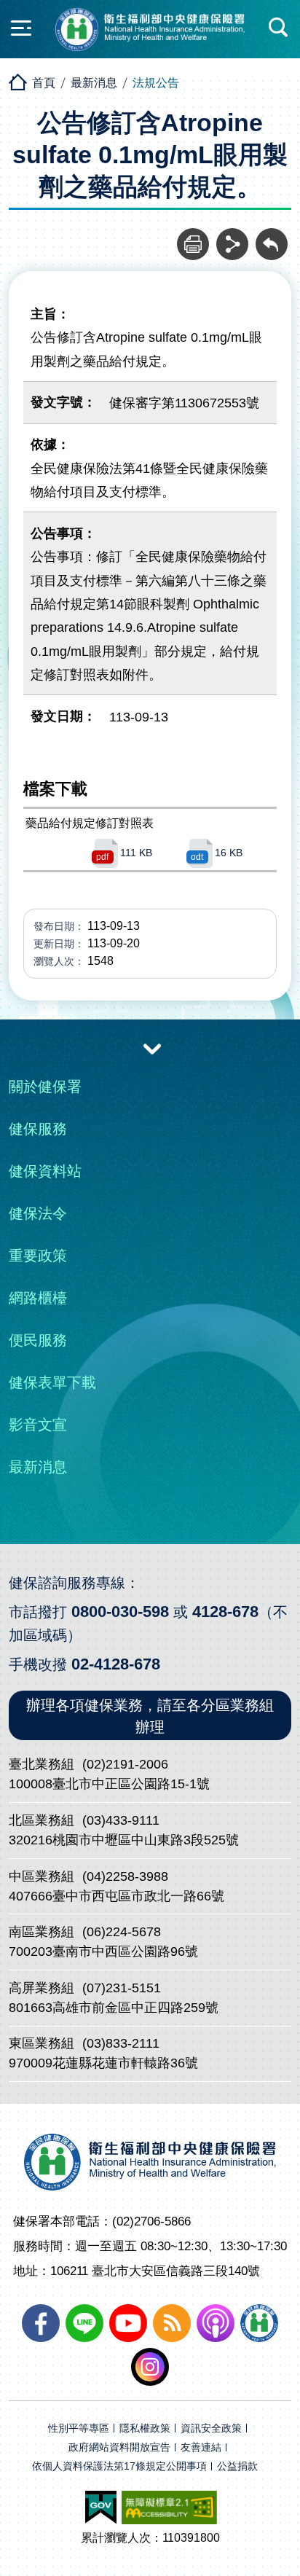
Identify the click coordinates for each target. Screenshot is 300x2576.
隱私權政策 (145, 2428)
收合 (152, 1048)
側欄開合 (21, 28)
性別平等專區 (79, 2428)
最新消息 (94, 83)
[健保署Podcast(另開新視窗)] (216, 2323)
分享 (232, 236)
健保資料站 (45, 1171)
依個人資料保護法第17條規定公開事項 (119, 2466)
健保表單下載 (52, 1382)
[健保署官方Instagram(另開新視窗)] (150, 2367)
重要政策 (38, 1256)
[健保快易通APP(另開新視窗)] (259, 2323)
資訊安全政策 (211, 2428)
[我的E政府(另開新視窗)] (101, 2508)
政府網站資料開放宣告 (119, 2447)
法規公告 (156, 83)
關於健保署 (45, 1087)
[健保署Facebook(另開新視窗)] (41, 2323)
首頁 (44, 83)
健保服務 (38, 1129)
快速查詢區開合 (279, 28)
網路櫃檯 (38, 1298)
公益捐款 (237, 2466)
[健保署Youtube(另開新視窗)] (128, 2323)
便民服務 (38, 1340)
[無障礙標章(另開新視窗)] (169, 2508)
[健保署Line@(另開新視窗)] (84, 2323)
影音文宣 (38, 1425)
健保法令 (38, 1213)
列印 (193, 236)
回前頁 (272, 236)
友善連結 (201, 2447)
